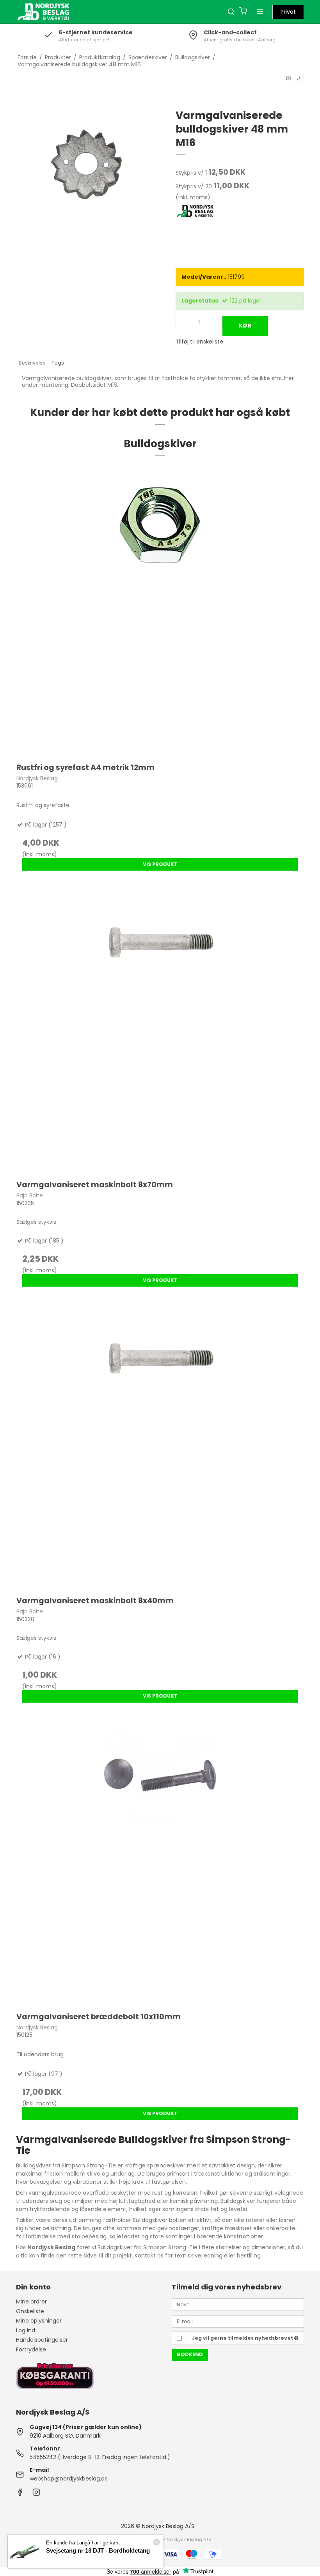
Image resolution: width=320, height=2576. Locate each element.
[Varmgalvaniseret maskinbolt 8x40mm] (160, 1445)
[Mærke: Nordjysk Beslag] (195, 223)
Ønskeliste (30, 2311)
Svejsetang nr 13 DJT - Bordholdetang (98, 2550)
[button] (288, 78)
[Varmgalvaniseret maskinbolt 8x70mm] (160, 1029)
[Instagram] (36, 2494)
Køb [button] (245, 326)
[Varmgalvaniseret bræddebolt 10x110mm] (160, 1861)
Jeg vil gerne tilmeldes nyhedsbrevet (243, 2338)
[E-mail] (238, 2321)
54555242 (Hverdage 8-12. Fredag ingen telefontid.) (100, 2457)
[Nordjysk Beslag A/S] (43, 12)
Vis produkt (160, 864)
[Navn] (238, 2304)
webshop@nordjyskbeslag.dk (68, 2479)
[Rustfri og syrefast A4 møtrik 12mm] (160, 612)
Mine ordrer (31, 2302)
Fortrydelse (31, 2349)
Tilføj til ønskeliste (199, 342)
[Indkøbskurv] (243, 12)
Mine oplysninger (39, 2321)
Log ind (26, 2330)
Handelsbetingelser (42, 2340)
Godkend (190, 2354)
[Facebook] (20, 2494)
